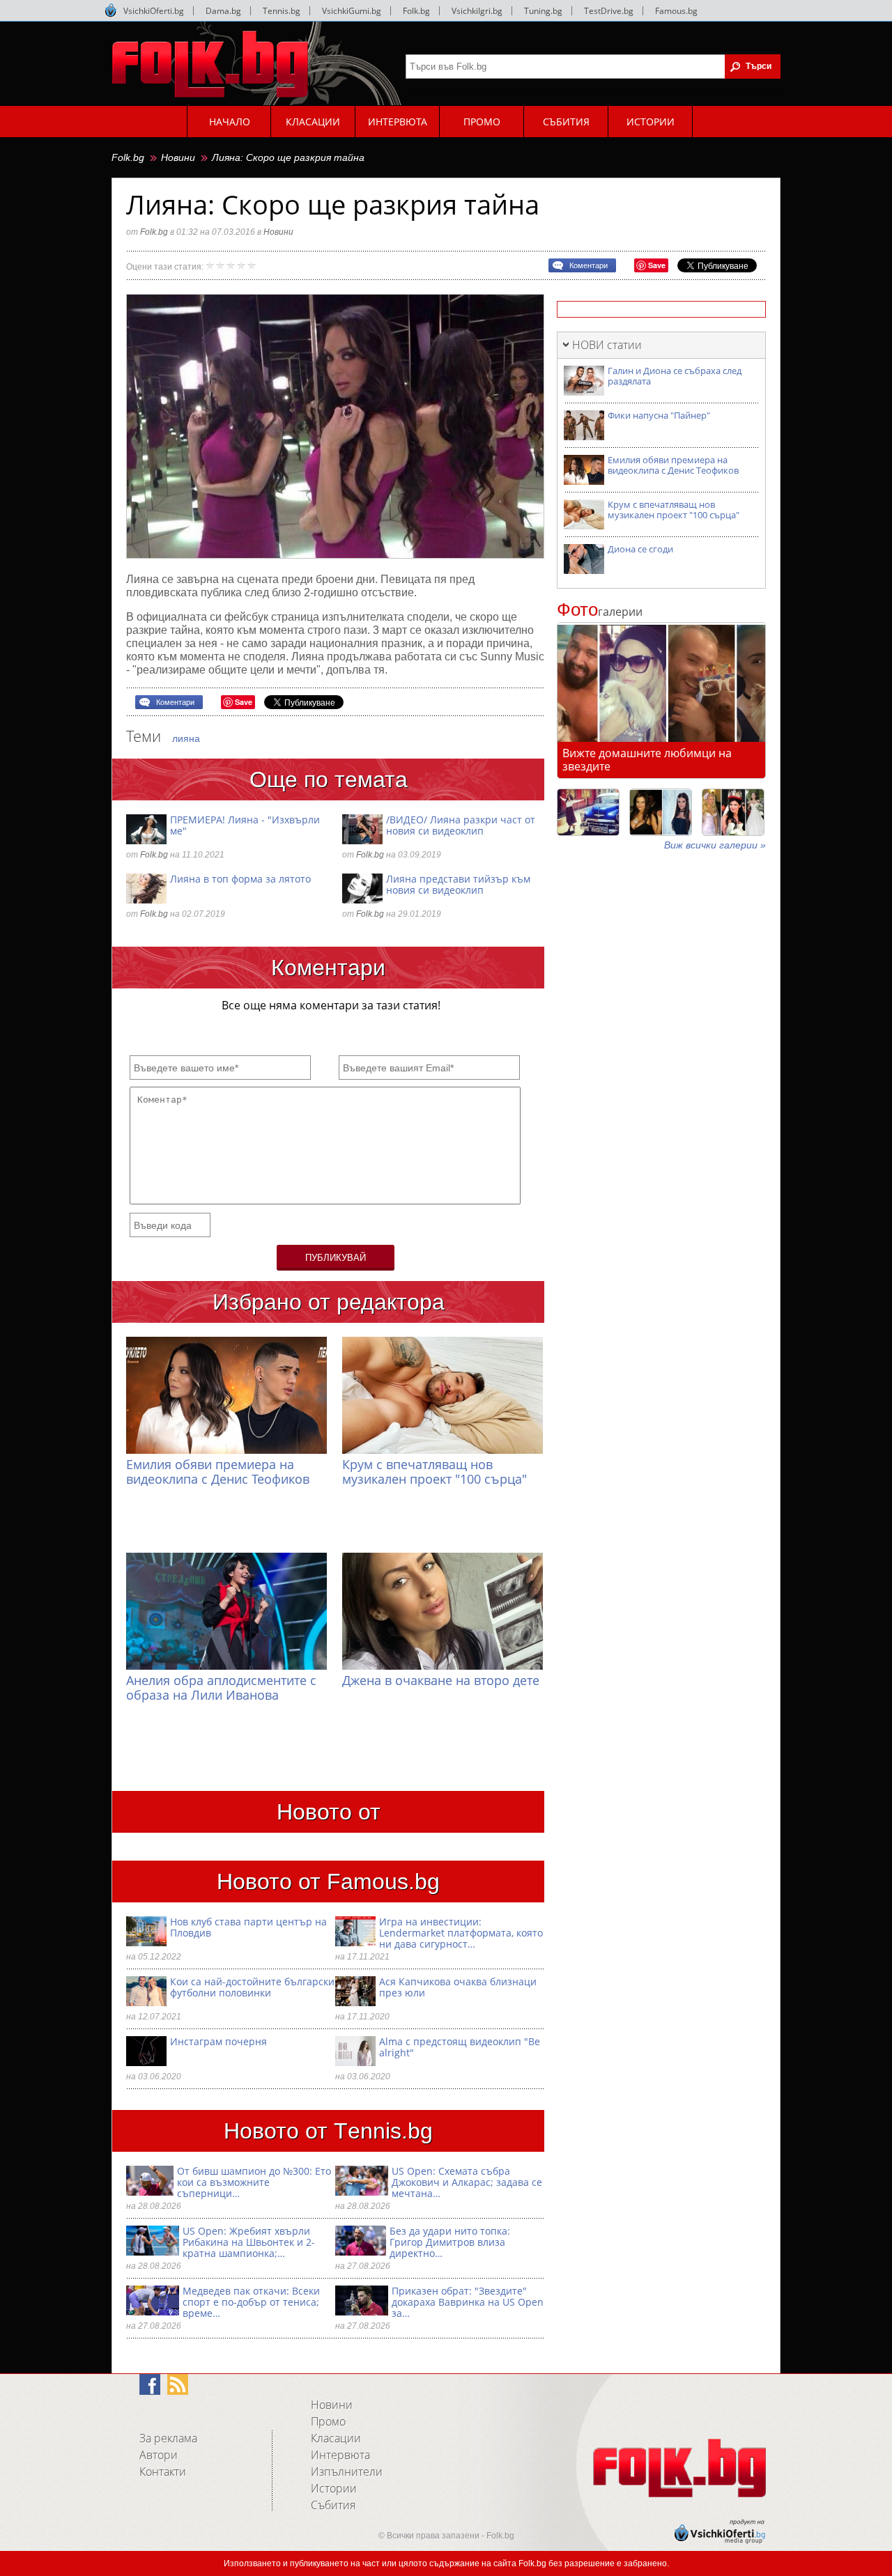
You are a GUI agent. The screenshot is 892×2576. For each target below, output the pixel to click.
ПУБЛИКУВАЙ (336, 1258)
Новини (178, 157)
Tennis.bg (282, 11)
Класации (336, 2438)
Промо (328, 2421)
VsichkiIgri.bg (477, 11)
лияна (186, 738)
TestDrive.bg (609, 11)
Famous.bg (676, 11)
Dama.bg (223, 11)
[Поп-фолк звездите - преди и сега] (661, 812)
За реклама (168, 2438)
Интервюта (340, 2455)
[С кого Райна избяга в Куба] (588, 812)
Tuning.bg (543, 11)
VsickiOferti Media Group (111, 10)
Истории (334, 2488)
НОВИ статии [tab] (607, 345)
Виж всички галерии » (715, 845)
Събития (333, 2505)
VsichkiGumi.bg (352, 11)
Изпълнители (347, 2472)
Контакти (163, 2472)
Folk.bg (416, 11)
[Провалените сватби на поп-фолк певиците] (733, 812)
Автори (159, 2455)
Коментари (589, 265)
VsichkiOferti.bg (154, 11)
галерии (600, 612)
